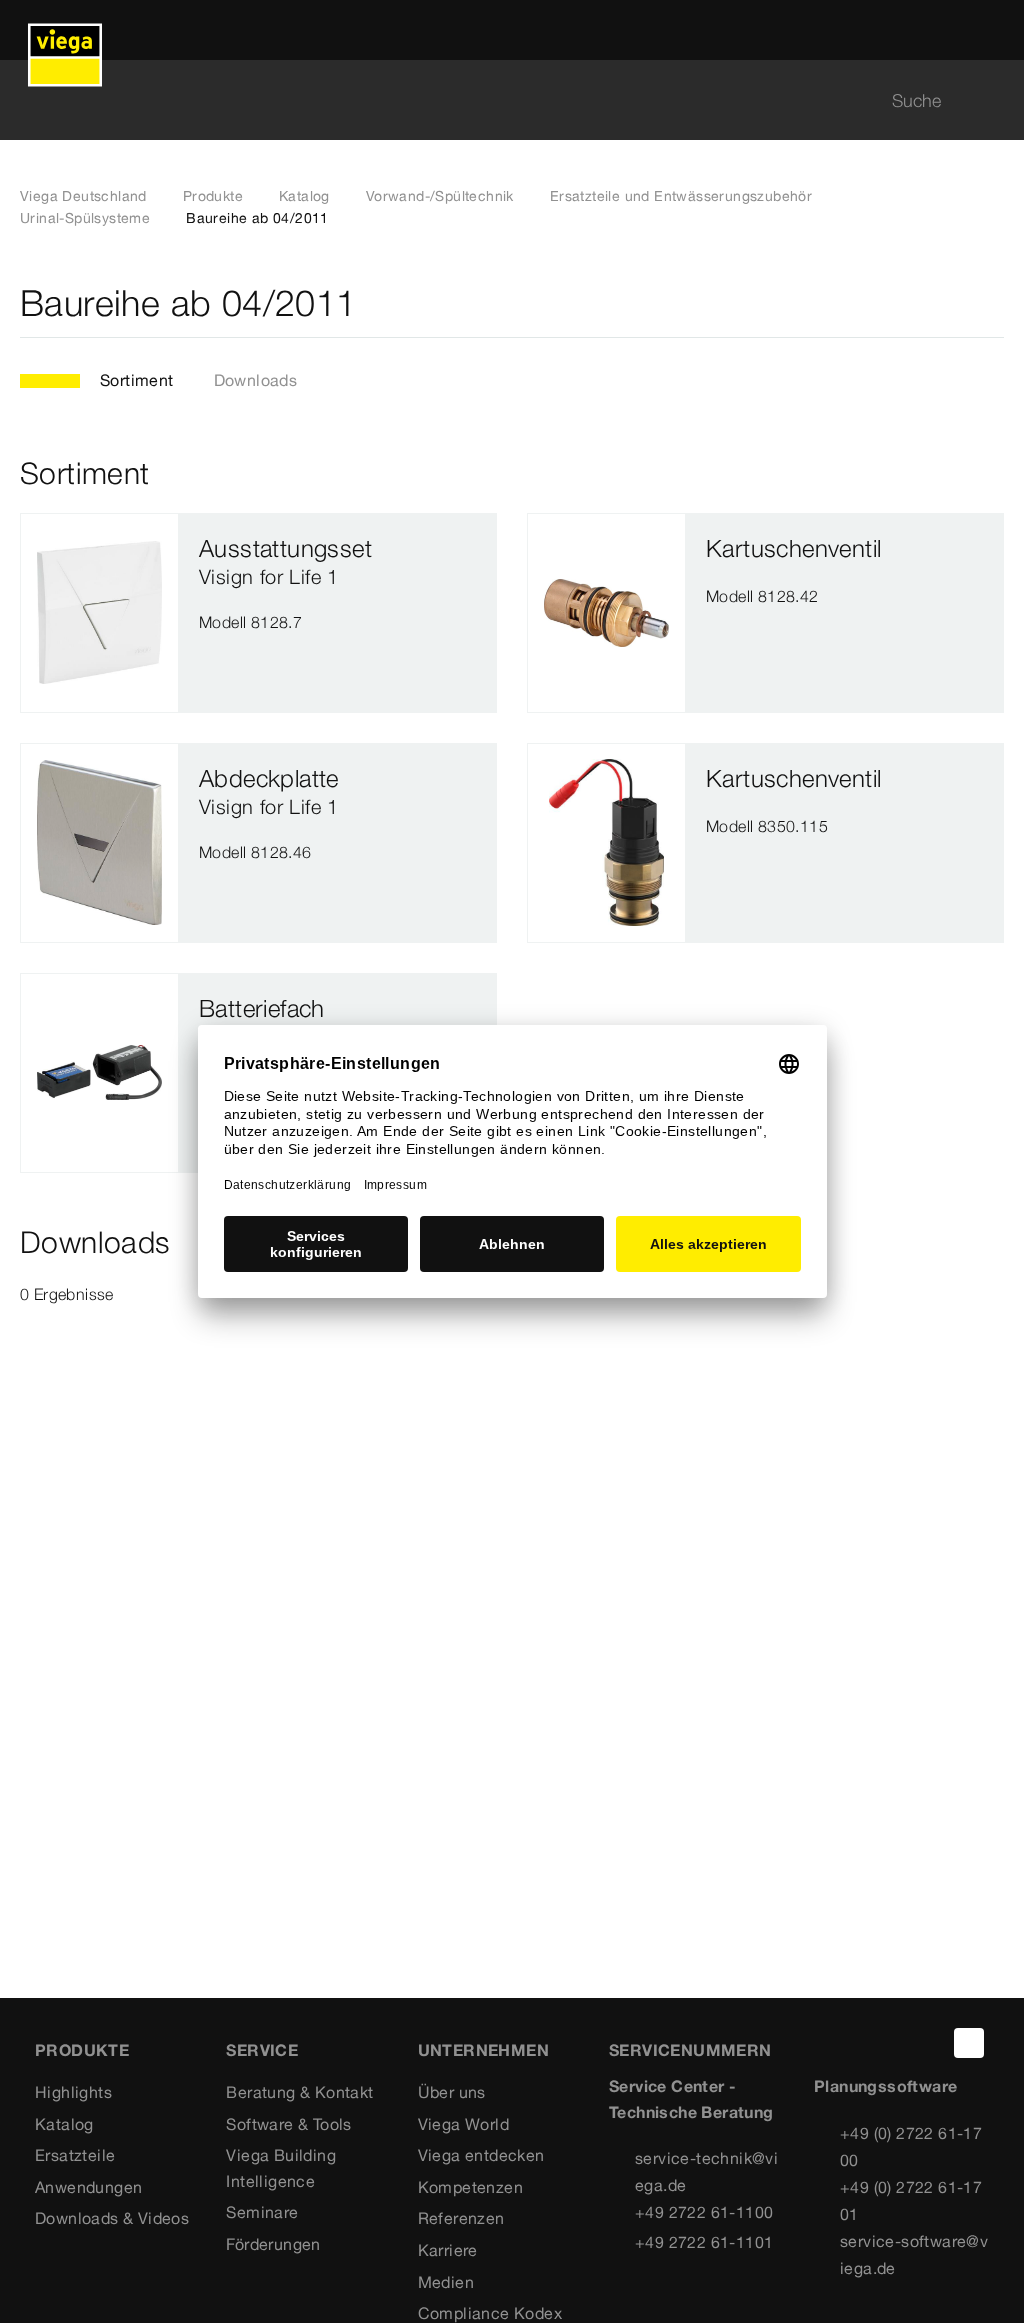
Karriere (448, 2250)
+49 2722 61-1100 (704, 2212)
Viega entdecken (481, 2155)
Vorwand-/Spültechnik (440, 196)
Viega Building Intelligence (281, 2168)
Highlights (73, 2092)
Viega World (463, 2124)
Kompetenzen (470, 2187)
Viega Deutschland (83, 196)
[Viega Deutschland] (65, 30)
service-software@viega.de (914, 2254)
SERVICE (262, 2050)
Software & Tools (288, 2124)
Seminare (262, 2212)
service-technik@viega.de (706, 2171)
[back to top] (969, 2043)
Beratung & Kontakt (299, 2092)
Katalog (304, 196)
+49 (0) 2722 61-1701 (911, 2200)
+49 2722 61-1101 (704, 2242)
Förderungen (273, 2244)
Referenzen (461, 2218)
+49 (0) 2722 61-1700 (911, 2146)
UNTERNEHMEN (483, 2050)
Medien (446, 2282)
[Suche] (992, 100)
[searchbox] (495, 100)
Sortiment (137, 380)
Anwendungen (88, 2187)
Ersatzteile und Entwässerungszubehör (681, 196)
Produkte (213, 196)
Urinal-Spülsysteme (85, 218)
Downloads (256, 380)
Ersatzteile (75, 2155)
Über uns (452, 2092)
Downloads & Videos (112, 2218)
